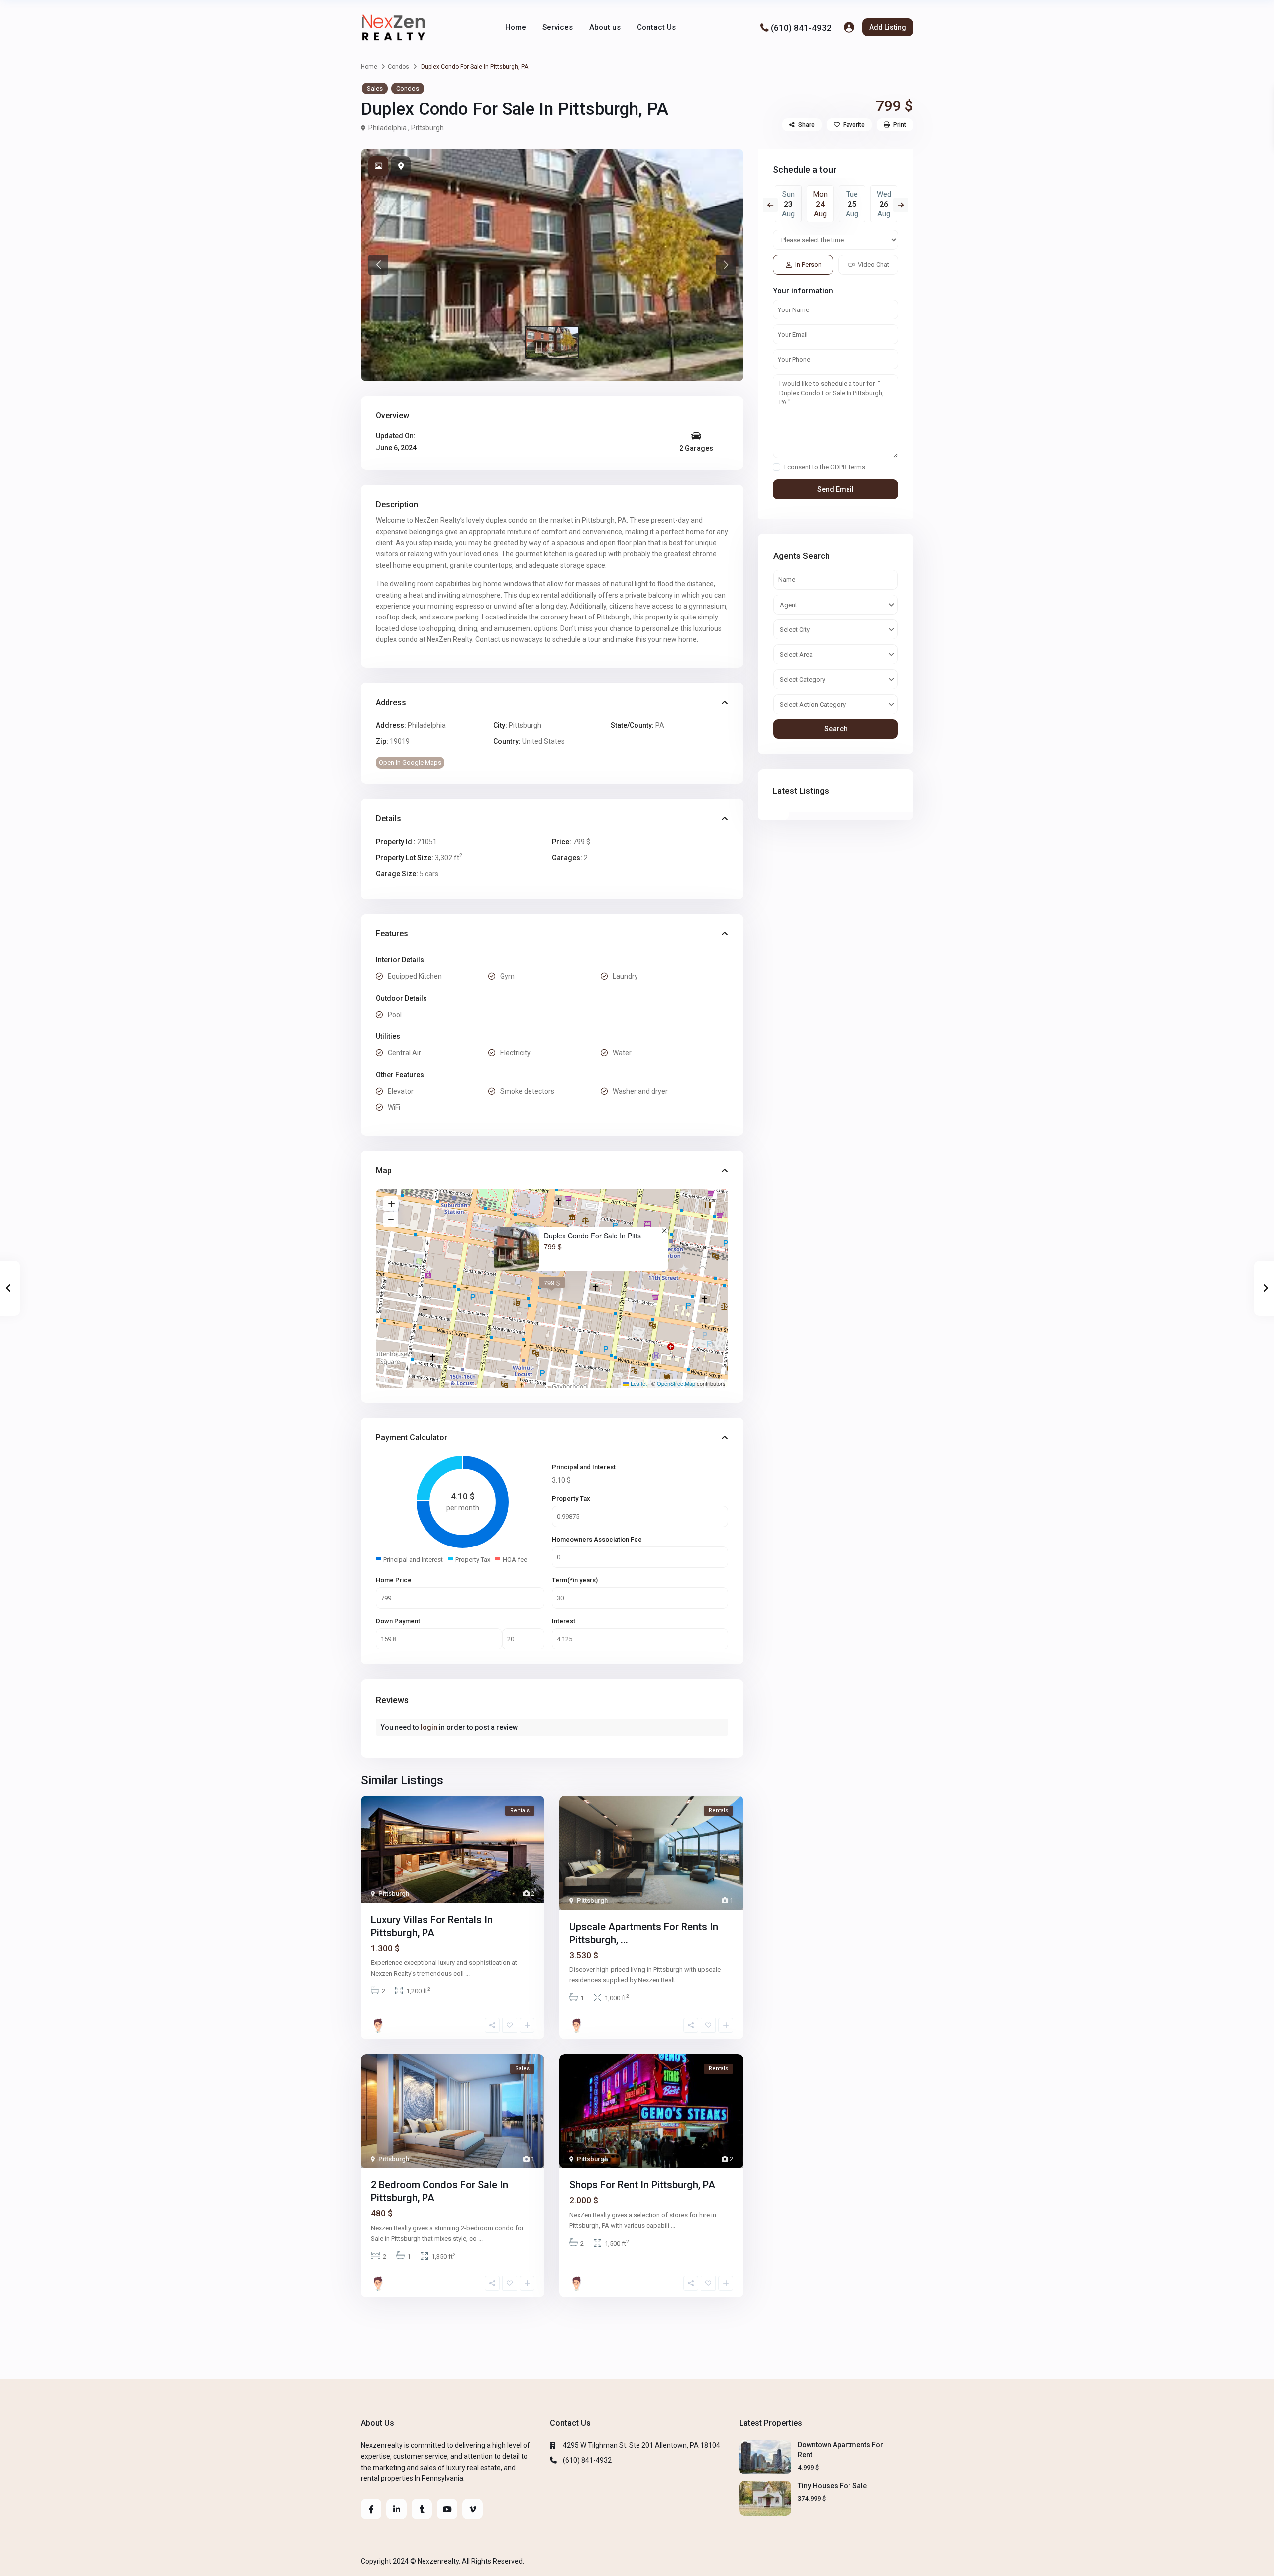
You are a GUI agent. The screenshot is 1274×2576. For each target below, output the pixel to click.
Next (901, 205)
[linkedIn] (396, 2509)
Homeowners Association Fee (597, 1539)
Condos (398, 67)
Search (836, 729)
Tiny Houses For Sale (832, 2486)
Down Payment (398, 1621)
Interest (564, 1621)
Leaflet (638, 1383)
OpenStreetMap (676, 1383)
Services (558, 27)
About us (605, 27)
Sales (375, 88)
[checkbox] (777, 467)
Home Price (394, 1580)
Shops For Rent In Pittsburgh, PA (642, 2185)
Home (516, 27)
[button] (378, 265)
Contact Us (656, 27)
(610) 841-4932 (801, 27)
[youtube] (447, 2509)
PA (660, 725)
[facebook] (371, 2509)
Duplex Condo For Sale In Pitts (592, 1236)
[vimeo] (473, 2509)
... (468, 1974)
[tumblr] (422, 2509)
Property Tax (571, 1498)
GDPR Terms (848, 467)
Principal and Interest (584, 1467)
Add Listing (888, 27)
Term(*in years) (575, 1580)
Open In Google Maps (410, 763)
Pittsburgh (427, 128)
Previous (770, 205)
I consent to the (825, 467)
